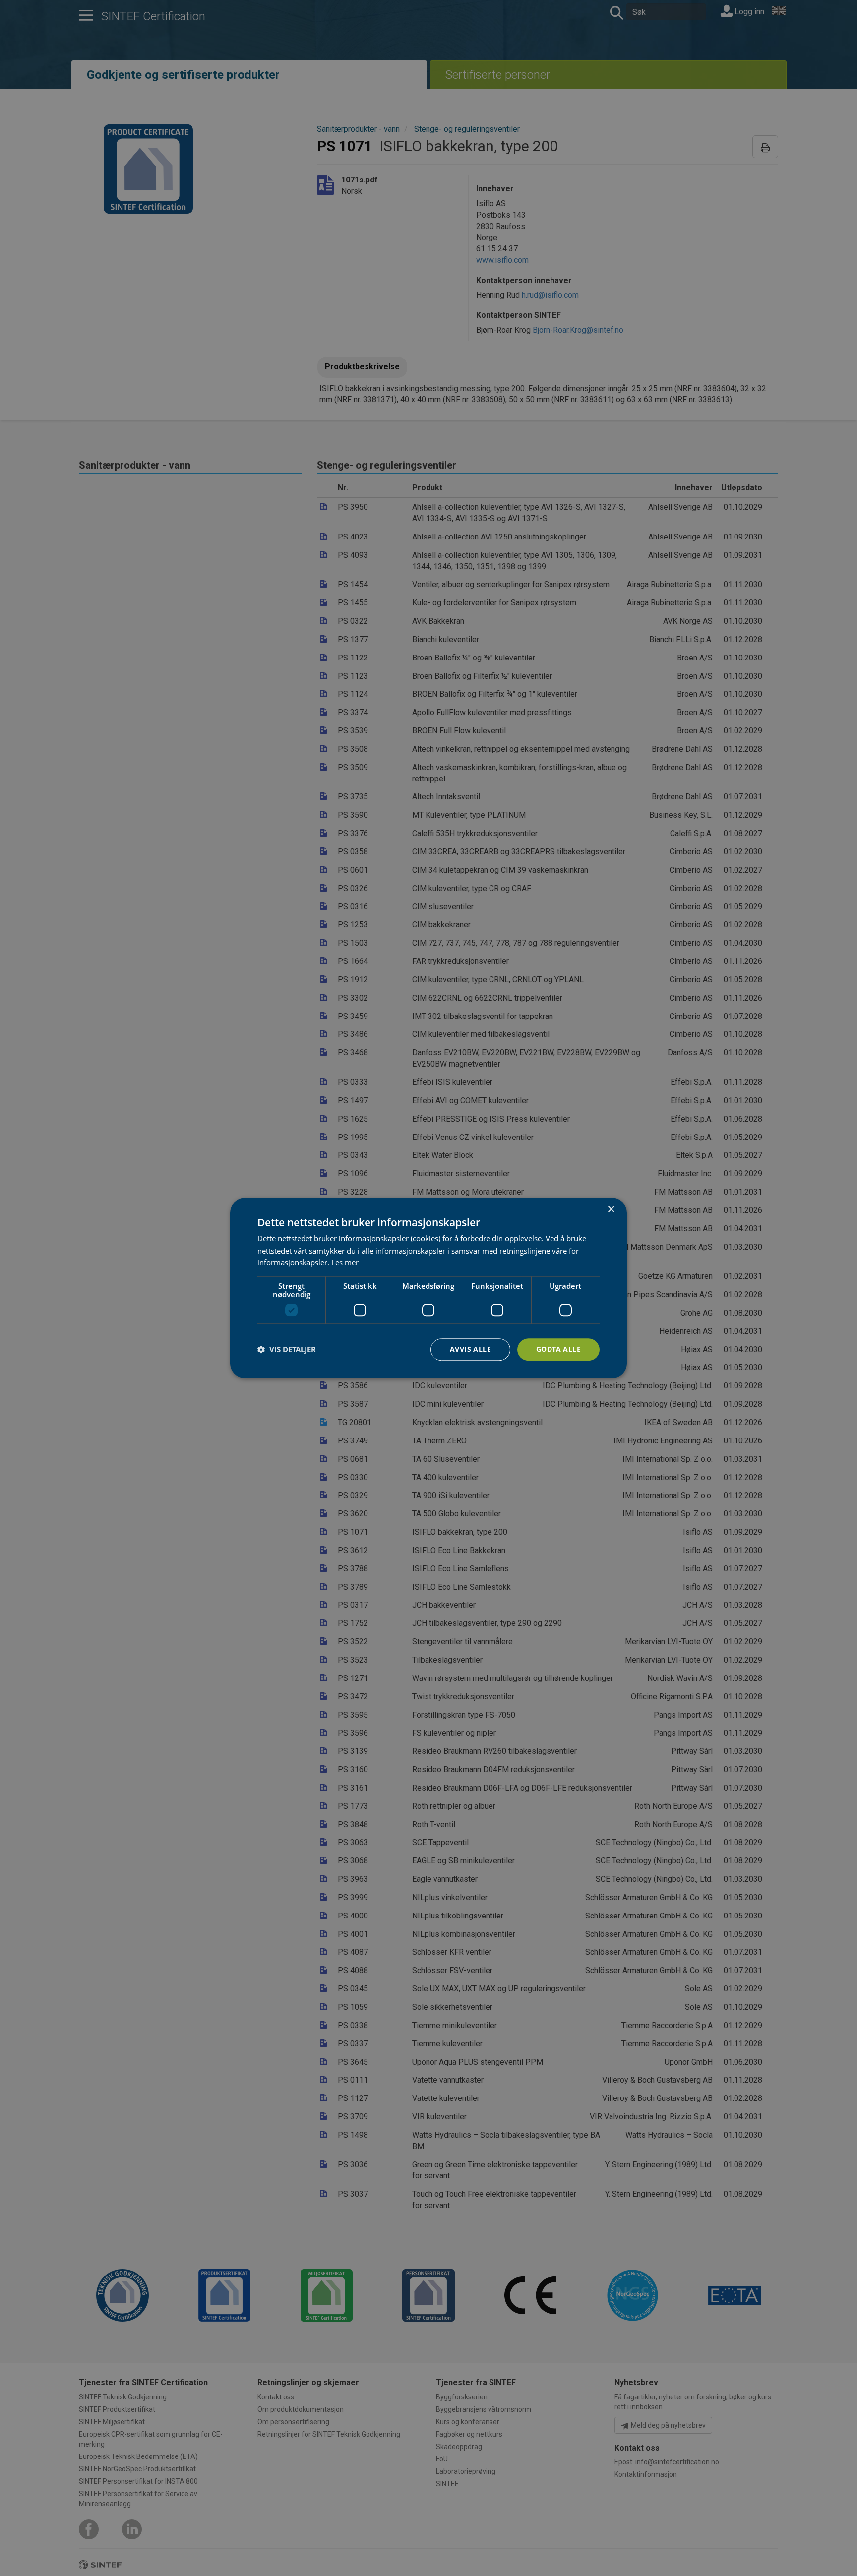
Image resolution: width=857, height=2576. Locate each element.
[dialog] (428, 1288)
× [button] (611, 1210)
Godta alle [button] (558, 1349)
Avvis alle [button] (470, 1349)
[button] (287, 1350)
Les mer (345, 1263)
